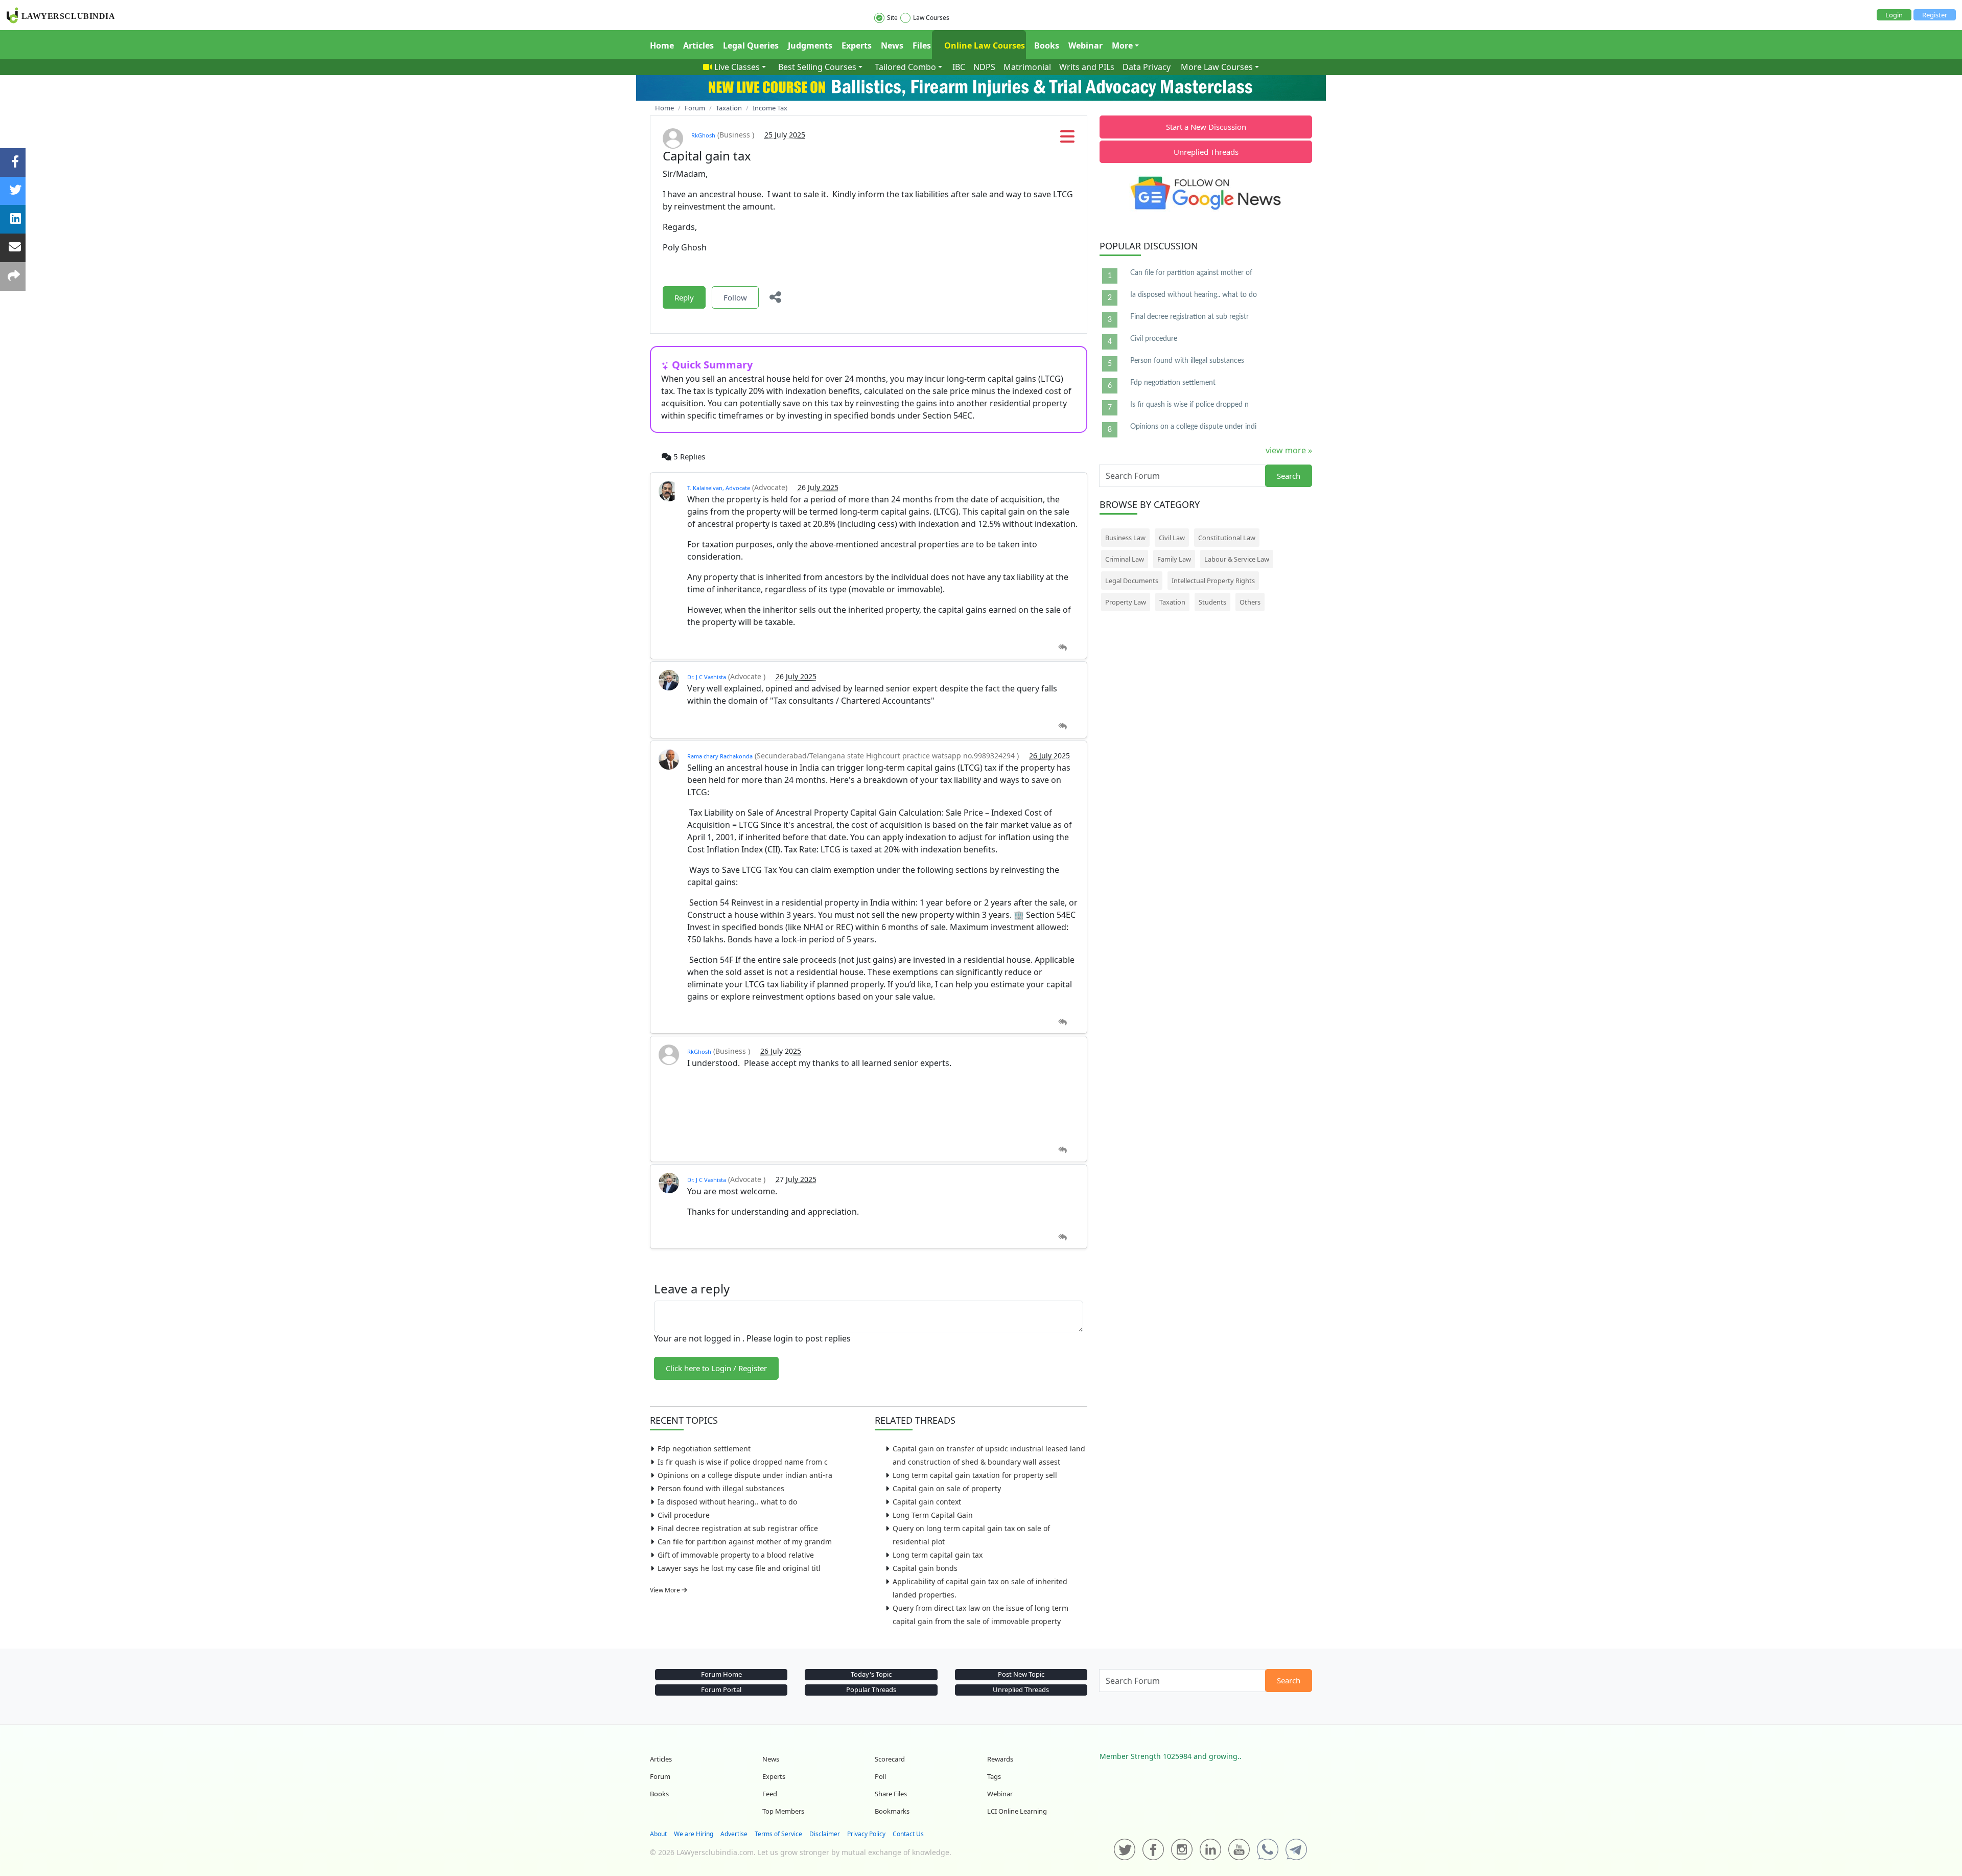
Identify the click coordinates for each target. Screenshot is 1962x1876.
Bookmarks (892, 1811)
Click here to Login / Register (716, 1368)
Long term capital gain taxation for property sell (975, 1475)
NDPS (984, 67)
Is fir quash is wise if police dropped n (1189, 405)
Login (1894, 15)
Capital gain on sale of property (947, 1488)
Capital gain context (927, 1502)
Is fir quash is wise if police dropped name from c (743, 1462)
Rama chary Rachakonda (720, 756)
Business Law (1125, 538)
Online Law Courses (984, 45)
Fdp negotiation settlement (704, 1449)
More (1122, 45)
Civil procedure (684, 1515)
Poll (880, 1776)
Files (922, 45)
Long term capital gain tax (938, 1555)
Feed (770, 1794)
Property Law (1126, 602)
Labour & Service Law (1237, 559)
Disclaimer (825, 1834)
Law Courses (931, 18)
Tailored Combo (905, 67)
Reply (684, 297)
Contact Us (908, 1834)
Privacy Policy (866, 1834)
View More (666, 1590)
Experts (857, 45)
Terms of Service (778, 1834)
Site (892, 18)
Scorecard (890, 1759)
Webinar (1085, 45)
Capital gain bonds (925, 1568)
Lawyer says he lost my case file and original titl (739, 1568)
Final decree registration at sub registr (1189, 317)
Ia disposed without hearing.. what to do (727, 1502)
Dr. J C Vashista (707, 677)
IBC (959, 67)
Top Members (783, 1811)
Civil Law (1172, 538)
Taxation (1172, 602)
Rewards (1000, 1759)
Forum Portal (721, 1689)
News (892, 45)
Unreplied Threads (1206, 152)
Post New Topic (1021, 1674)
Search (1289, 476)
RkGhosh (703, 135)
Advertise (734, 1834)
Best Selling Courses (817, 67)
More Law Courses (1217, 67)
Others (1250, 602)
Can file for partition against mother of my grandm (745, 1542)
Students (1212, 602)
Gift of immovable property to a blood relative (736, 1555)
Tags (994, 1776)
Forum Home (721, 1674)
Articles (698, 45)
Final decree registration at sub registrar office (738, 1528)
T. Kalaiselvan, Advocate (719, 488)
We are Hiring (694, 1834)
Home (662, 45)
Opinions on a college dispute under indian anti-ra (745, 1475)
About (658, 1834)
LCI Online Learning (1017, 1811)
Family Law (1174, 559)
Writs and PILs (1087, 67)
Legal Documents (1132, 581)
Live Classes (737, 67)
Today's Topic (871, 1674)
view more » (1289, 450)
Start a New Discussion (1206, 127)
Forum (660, 1776)
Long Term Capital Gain (933, 1515)
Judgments (810, 45)
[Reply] (1062, 648)
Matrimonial (1027, 67)
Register (1935, 15)
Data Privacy (1147, 67)
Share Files (891, 1794)
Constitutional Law (1227, 538)
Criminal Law (1125, 559)
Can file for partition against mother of (1191, 273)
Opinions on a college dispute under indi (1193, 427)
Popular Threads (871, 1689)
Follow (735, 297)
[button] (1067, 140)
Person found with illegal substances (721, 1488)
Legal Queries (751, 45)
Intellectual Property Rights (1213, 581)
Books (1047, 45)
